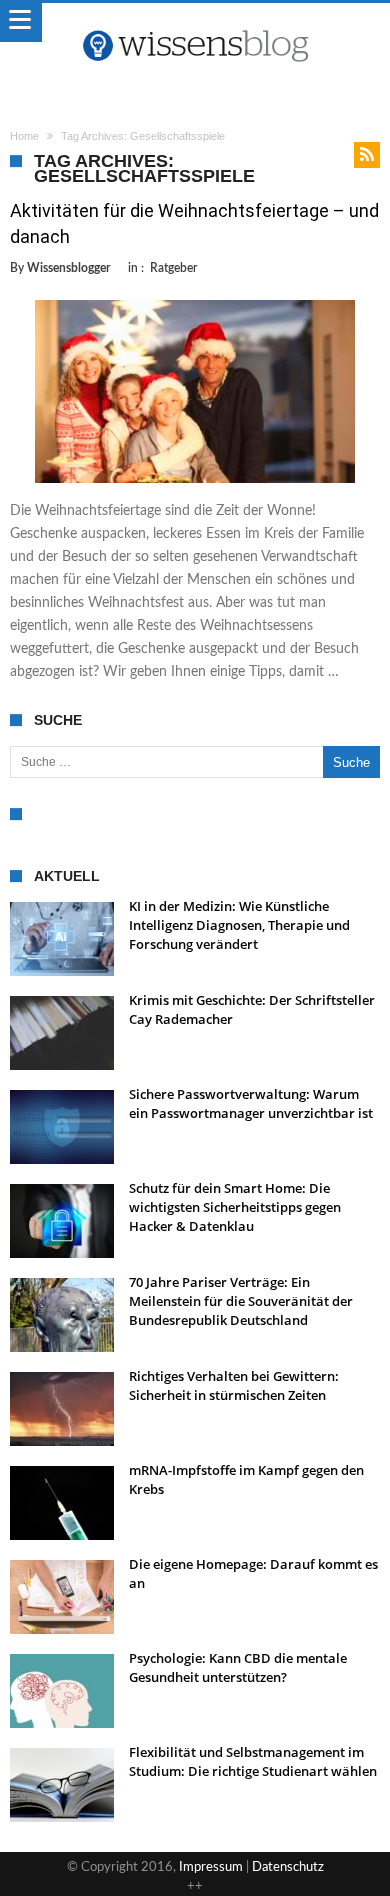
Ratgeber (173, 268)
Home (24, 136)
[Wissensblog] (195, 23)
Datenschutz (288, 1867)
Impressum (211, 1867)
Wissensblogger (68, 268)
